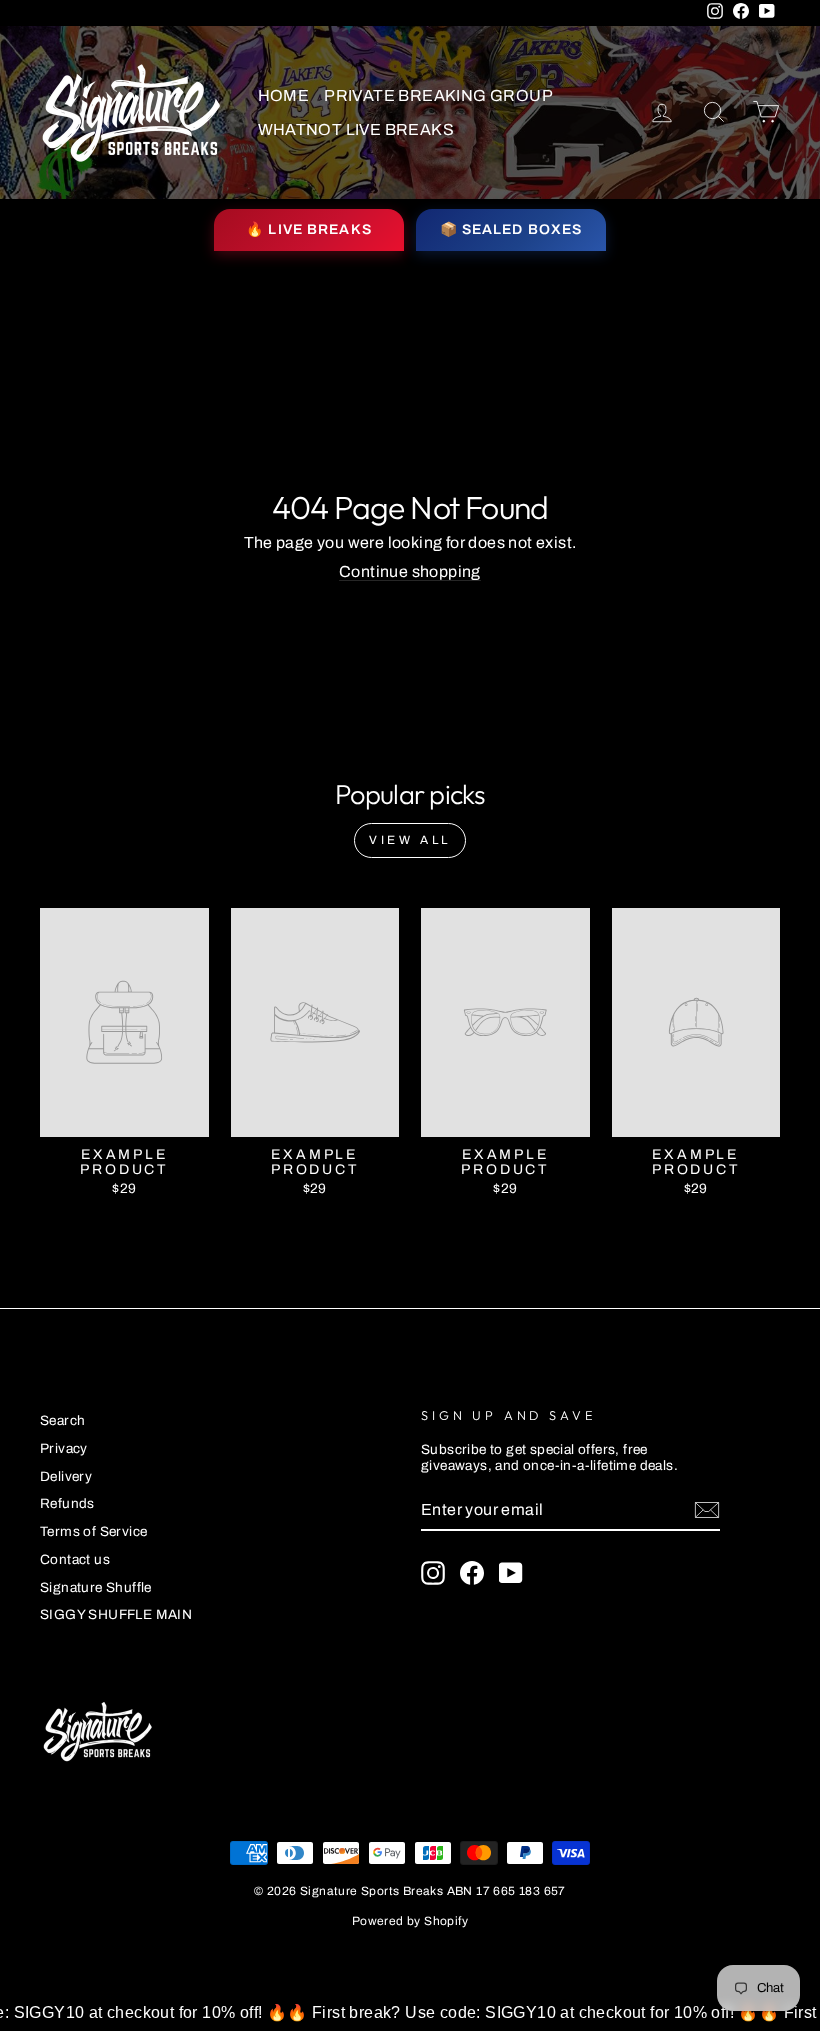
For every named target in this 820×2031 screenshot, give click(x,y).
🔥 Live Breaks (309, 229)
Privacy (64, 1448)
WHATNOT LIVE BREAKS (356, 129)
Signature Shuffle (96, 1587)
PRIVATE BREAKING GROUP (438, 95)
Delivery (66, 1476)
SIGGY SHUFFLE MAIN (116, 1614)
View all (410, 840)
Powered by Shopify (410, 1921)
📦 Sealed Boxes (511, 229)
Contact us (75, 1559)
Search (62, 1420)
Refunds (67, 1503)
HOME (284, 95)
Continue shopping (410, 571)
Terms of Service (93, 1531)
